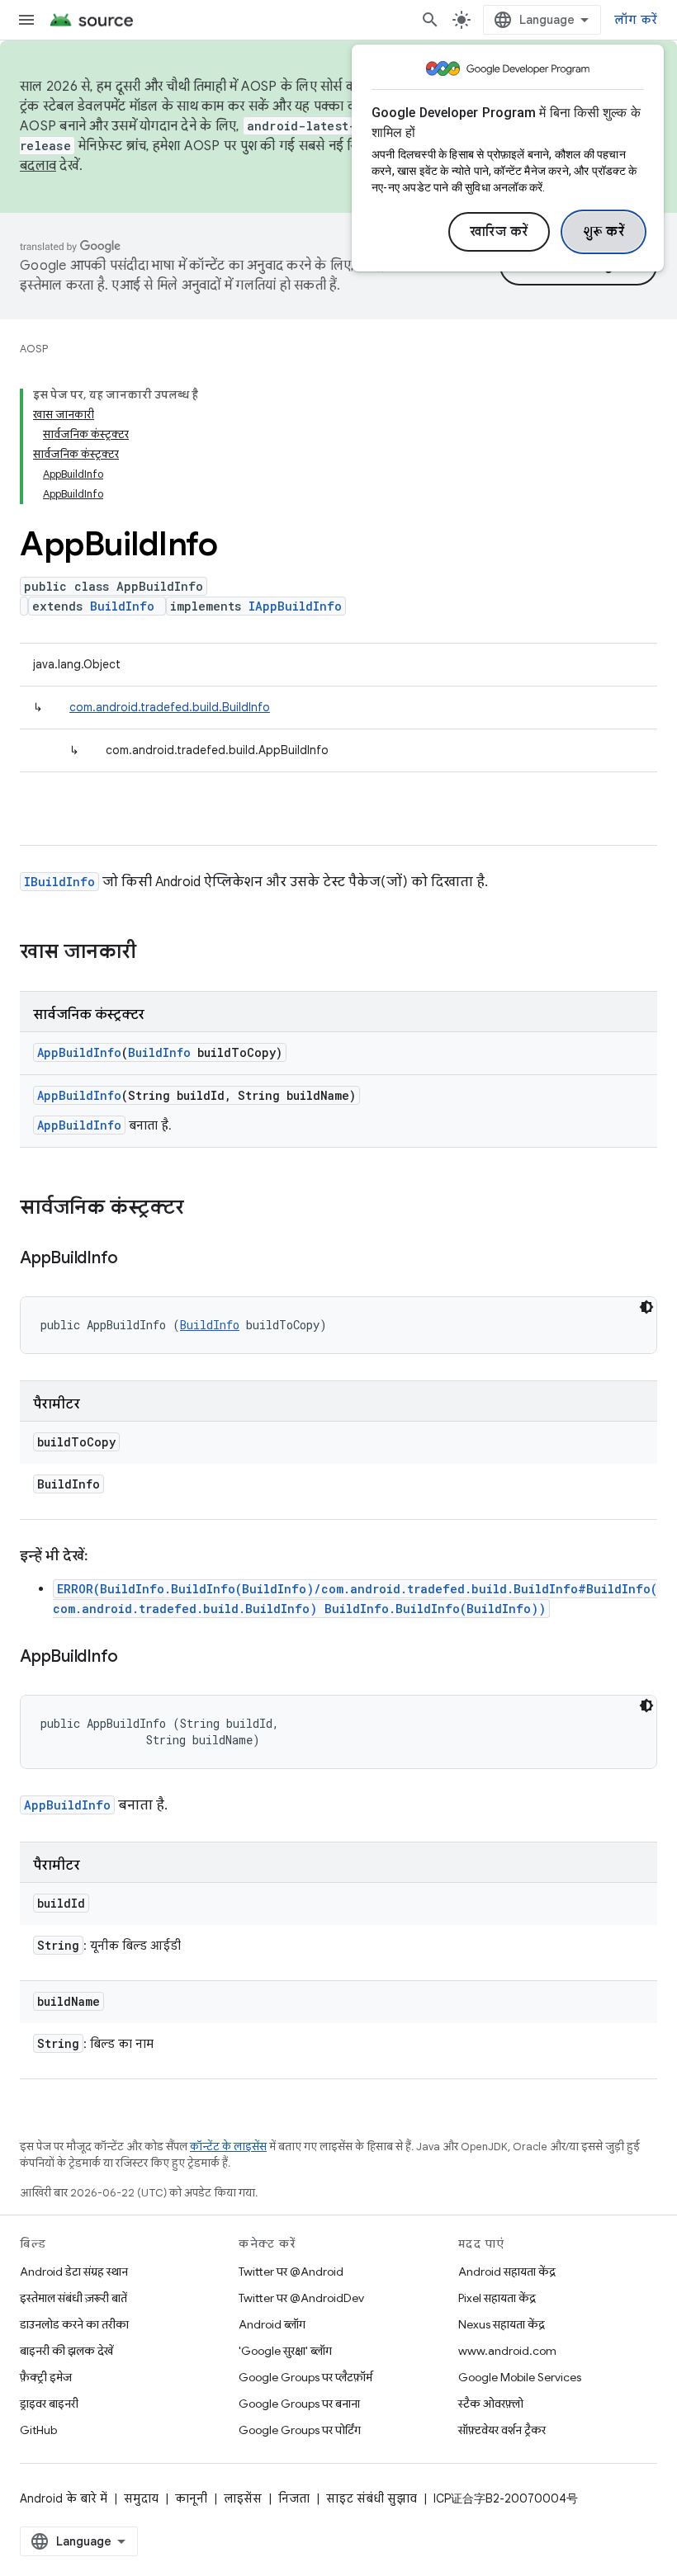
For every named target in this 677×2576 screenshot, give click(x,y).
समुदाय (141, 2498)
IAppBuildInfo (295, 606)
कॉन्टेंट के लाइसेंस (228, 2147)
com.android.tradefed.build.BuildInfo (170, 707)
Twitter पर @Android (291, 2272)
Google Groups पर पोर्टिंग (300, 2430)
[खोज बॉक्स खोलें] (430, 20)
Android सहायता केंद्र (507, 2272)
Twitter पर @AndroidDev (301, 2298)
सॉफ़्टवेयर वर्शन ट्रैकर (502, 2430)
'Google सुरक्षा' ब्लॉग (285, 2351)
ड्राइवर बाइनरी (49, 2404)
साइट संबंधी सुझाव (372, 2498)
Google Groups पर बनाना (299, 2404)
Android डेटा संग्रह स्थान (74, 2272)
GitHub (38, 2430)
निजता (294, 2498)
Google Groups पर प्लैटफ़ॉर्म (305, 2377)
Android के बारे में (64, 2498)
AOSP (34, 349)
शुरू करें (604, 232)
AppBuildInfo (79, 1052)
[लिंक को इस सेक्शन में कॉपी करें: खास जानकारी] (153, 953)
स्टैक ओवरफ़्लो (491, 2404)
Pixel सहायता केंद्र (497, 2298)
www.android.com (507, 2351)
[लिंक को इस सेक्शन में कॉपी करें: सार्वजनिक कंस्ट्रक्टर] (201, 1209)
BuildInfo (122, 606)
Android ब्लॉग (272, 2324)
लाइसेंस (243, 2498)
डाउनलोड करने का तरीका (74, 2324)
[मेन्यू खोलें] (26, 20)
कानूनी (191, 2498)
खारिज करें (499, 232)
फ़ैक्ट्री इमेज (46, 2377)
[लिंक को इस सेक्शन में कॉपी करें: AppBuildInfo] (135, 1259)
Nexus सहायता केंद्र (502, 2324)
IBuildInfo (59, 882)
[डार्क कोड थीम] (646, 1307)
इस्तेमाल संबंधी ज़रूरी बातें (73, 2298)
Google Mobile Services (520, 2377)
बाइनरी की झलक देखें (66, 2351)
